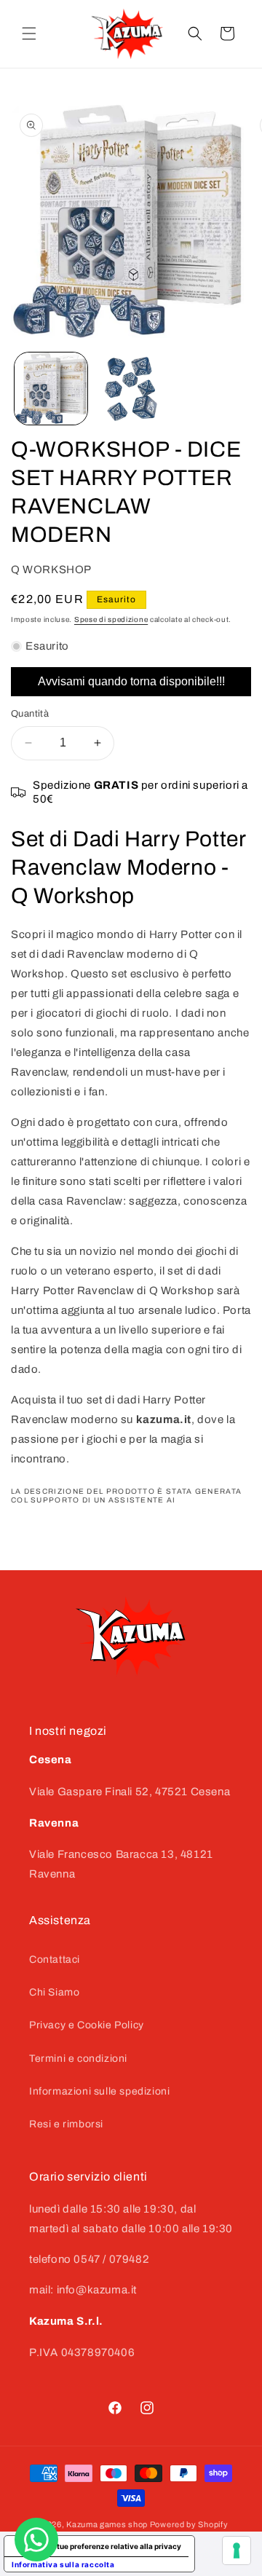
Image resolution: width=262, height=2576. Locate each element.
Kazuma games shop (107, 2524)
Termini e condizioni (78, 2059)
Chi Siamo (54, 1992)
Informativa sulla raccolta (63, 2564)
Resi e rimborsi (66, 2124)
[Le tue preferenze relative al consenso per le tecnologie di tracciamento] (237, 2551)
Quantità (30, 714)
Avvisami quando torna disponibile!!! (131, 681)
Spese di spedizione (111, 619)
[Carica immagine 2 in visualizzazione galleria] (131, 389)
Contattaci (55, 1959)
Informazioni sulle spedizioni (99, 2091)
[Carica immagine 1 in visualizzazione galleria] (51, 389)
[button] (29, 34)
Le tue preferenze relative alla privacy (114, 2546)
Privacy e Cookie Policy (87, 2025)
